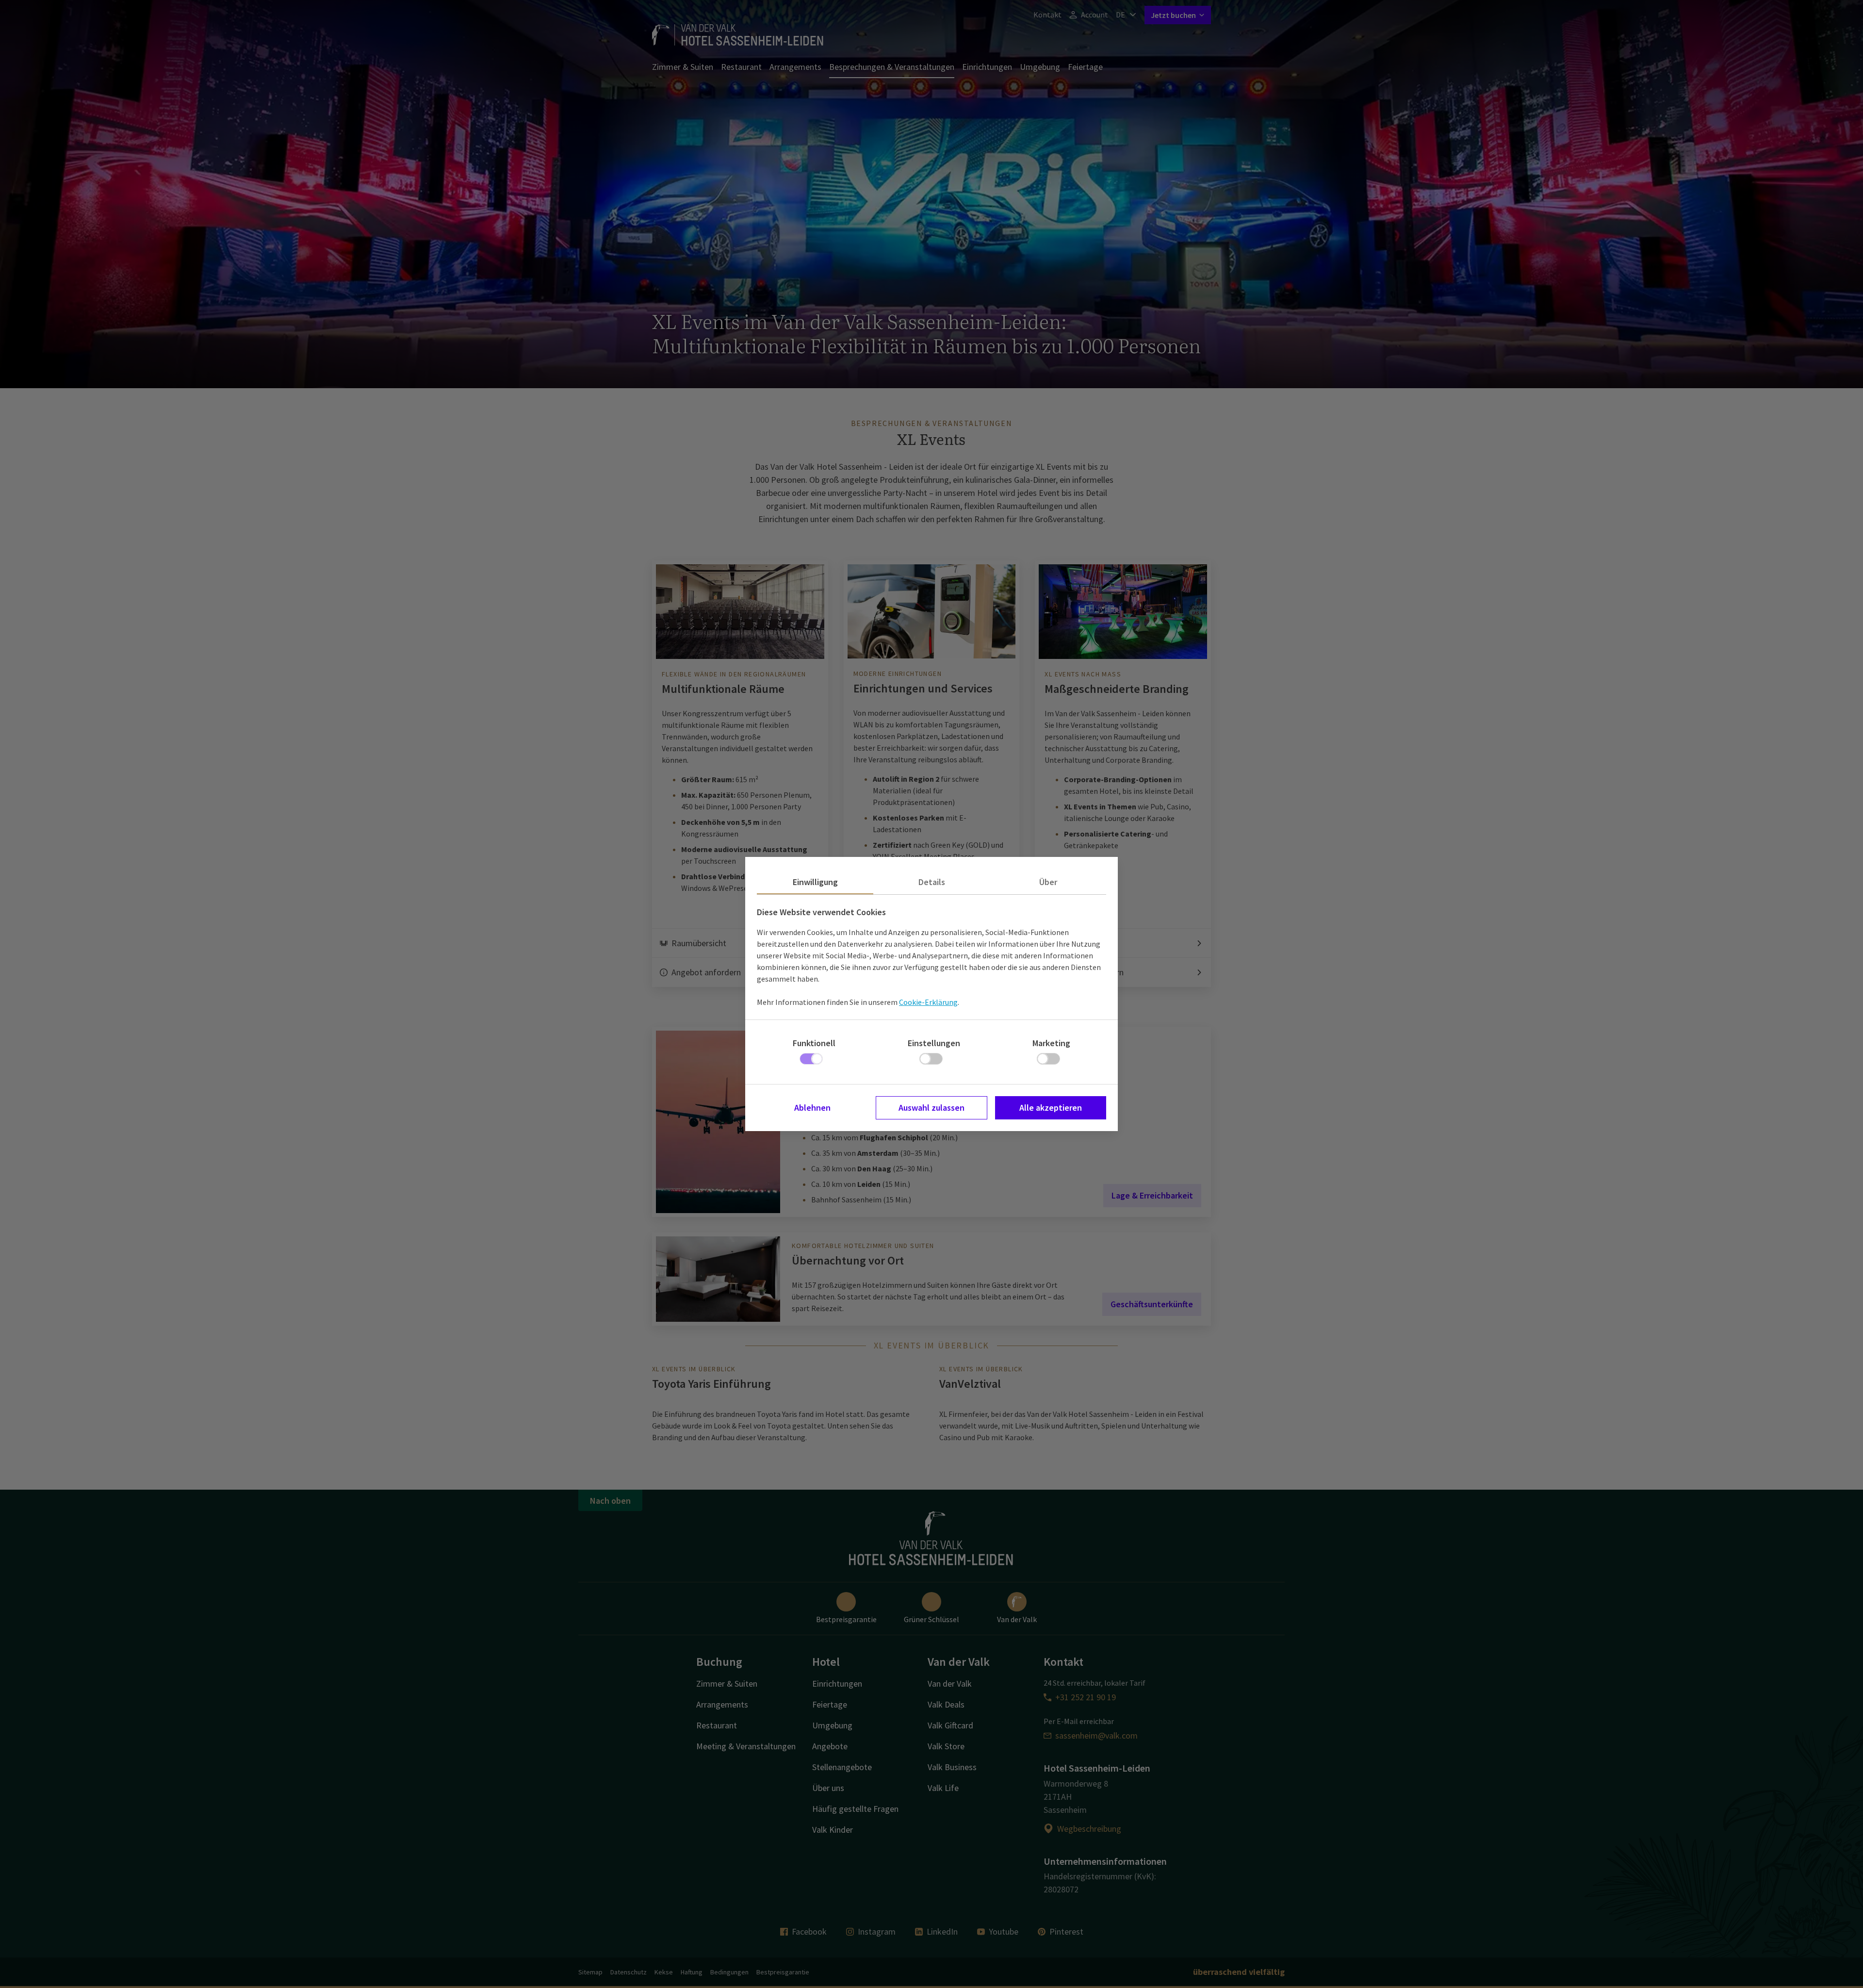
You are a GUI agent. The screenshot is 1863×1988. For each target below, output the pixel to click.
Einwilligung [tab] (815, 882)
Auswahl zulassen (931, 1108)
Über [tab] (1048, 882)
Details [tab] (932, 882)
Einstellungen (934, 1043)
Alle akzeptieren (1051, 1108)
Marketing (1051, 1043)
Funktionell (814, 1043)
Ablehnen (812, 1108)
